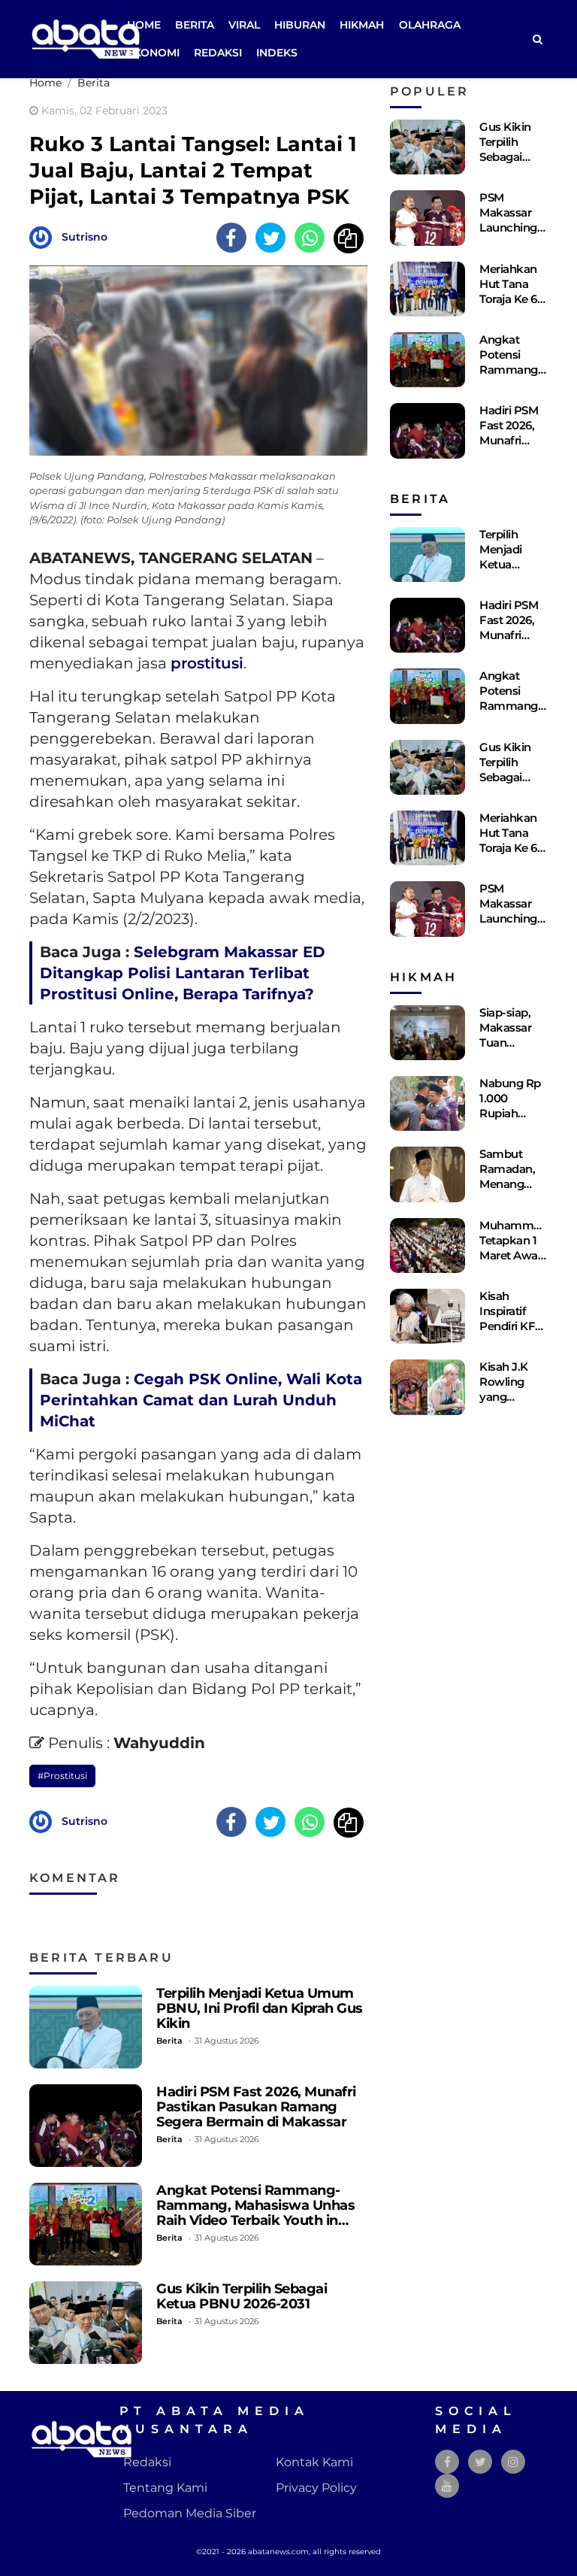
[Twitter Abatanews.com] (480, 2462)
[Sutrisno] (44, 236)
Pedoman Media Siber (190, 2513)
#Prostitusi (62, 1776)
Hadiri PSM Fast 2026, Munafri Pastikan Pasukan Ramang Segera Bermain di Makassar (256, 2106)
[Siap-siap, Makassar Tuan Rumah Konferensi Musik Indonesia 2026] (427, 1033)
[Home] (537, 39)
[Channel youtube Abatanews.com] (447, 2486)
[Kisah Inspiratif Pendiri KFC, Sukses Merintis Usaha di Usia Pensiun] (427, 1316)
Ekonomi (153, 53)
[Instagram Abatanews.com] (513, 2462)
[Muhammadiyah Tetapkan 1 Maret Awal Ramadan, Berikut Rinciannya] (427, 1246)
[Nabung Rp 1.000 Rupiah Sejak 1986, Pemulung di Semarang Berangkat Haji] (427, 1103)
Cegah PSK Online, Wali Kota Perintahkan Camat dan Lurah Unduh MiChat (201, 1400)
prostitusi (207, 663)
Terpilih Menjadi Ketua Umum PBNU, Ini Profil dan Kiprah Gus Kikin (260, 2008)
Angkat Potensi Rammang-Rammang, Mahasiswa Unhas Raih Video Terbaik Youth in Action (255, 2212)
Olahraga (430, 25)
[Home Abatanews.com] (86, 38)
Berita (195, 25)
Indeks (277, 53)
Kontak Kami (314, 2462)
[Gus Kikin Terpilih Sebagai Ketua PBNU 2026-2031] (86, 2323)
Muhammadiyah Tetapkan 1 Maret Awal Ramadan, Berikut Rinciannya (524, 1263)
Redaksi (218, 53)
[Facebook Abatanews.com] (447, 2462)
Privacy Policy (316, 2488)
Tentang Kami (165, 2488)
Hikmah (362, 25)
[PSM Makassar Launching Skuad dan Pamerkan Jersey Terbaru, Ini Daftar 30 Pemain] (427, 218)
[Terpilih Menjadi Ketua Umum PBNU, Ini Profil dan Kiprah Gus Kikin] (86, 2027)
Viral (244, 25)
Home (144, 25)
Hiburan (300, 25)
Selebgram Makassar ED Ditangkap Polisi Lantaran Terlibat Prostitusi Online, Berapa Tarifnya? (183, 973)
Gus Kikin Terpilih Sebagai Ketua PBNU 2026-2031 (242, 2296)
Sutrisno (85, 237)
